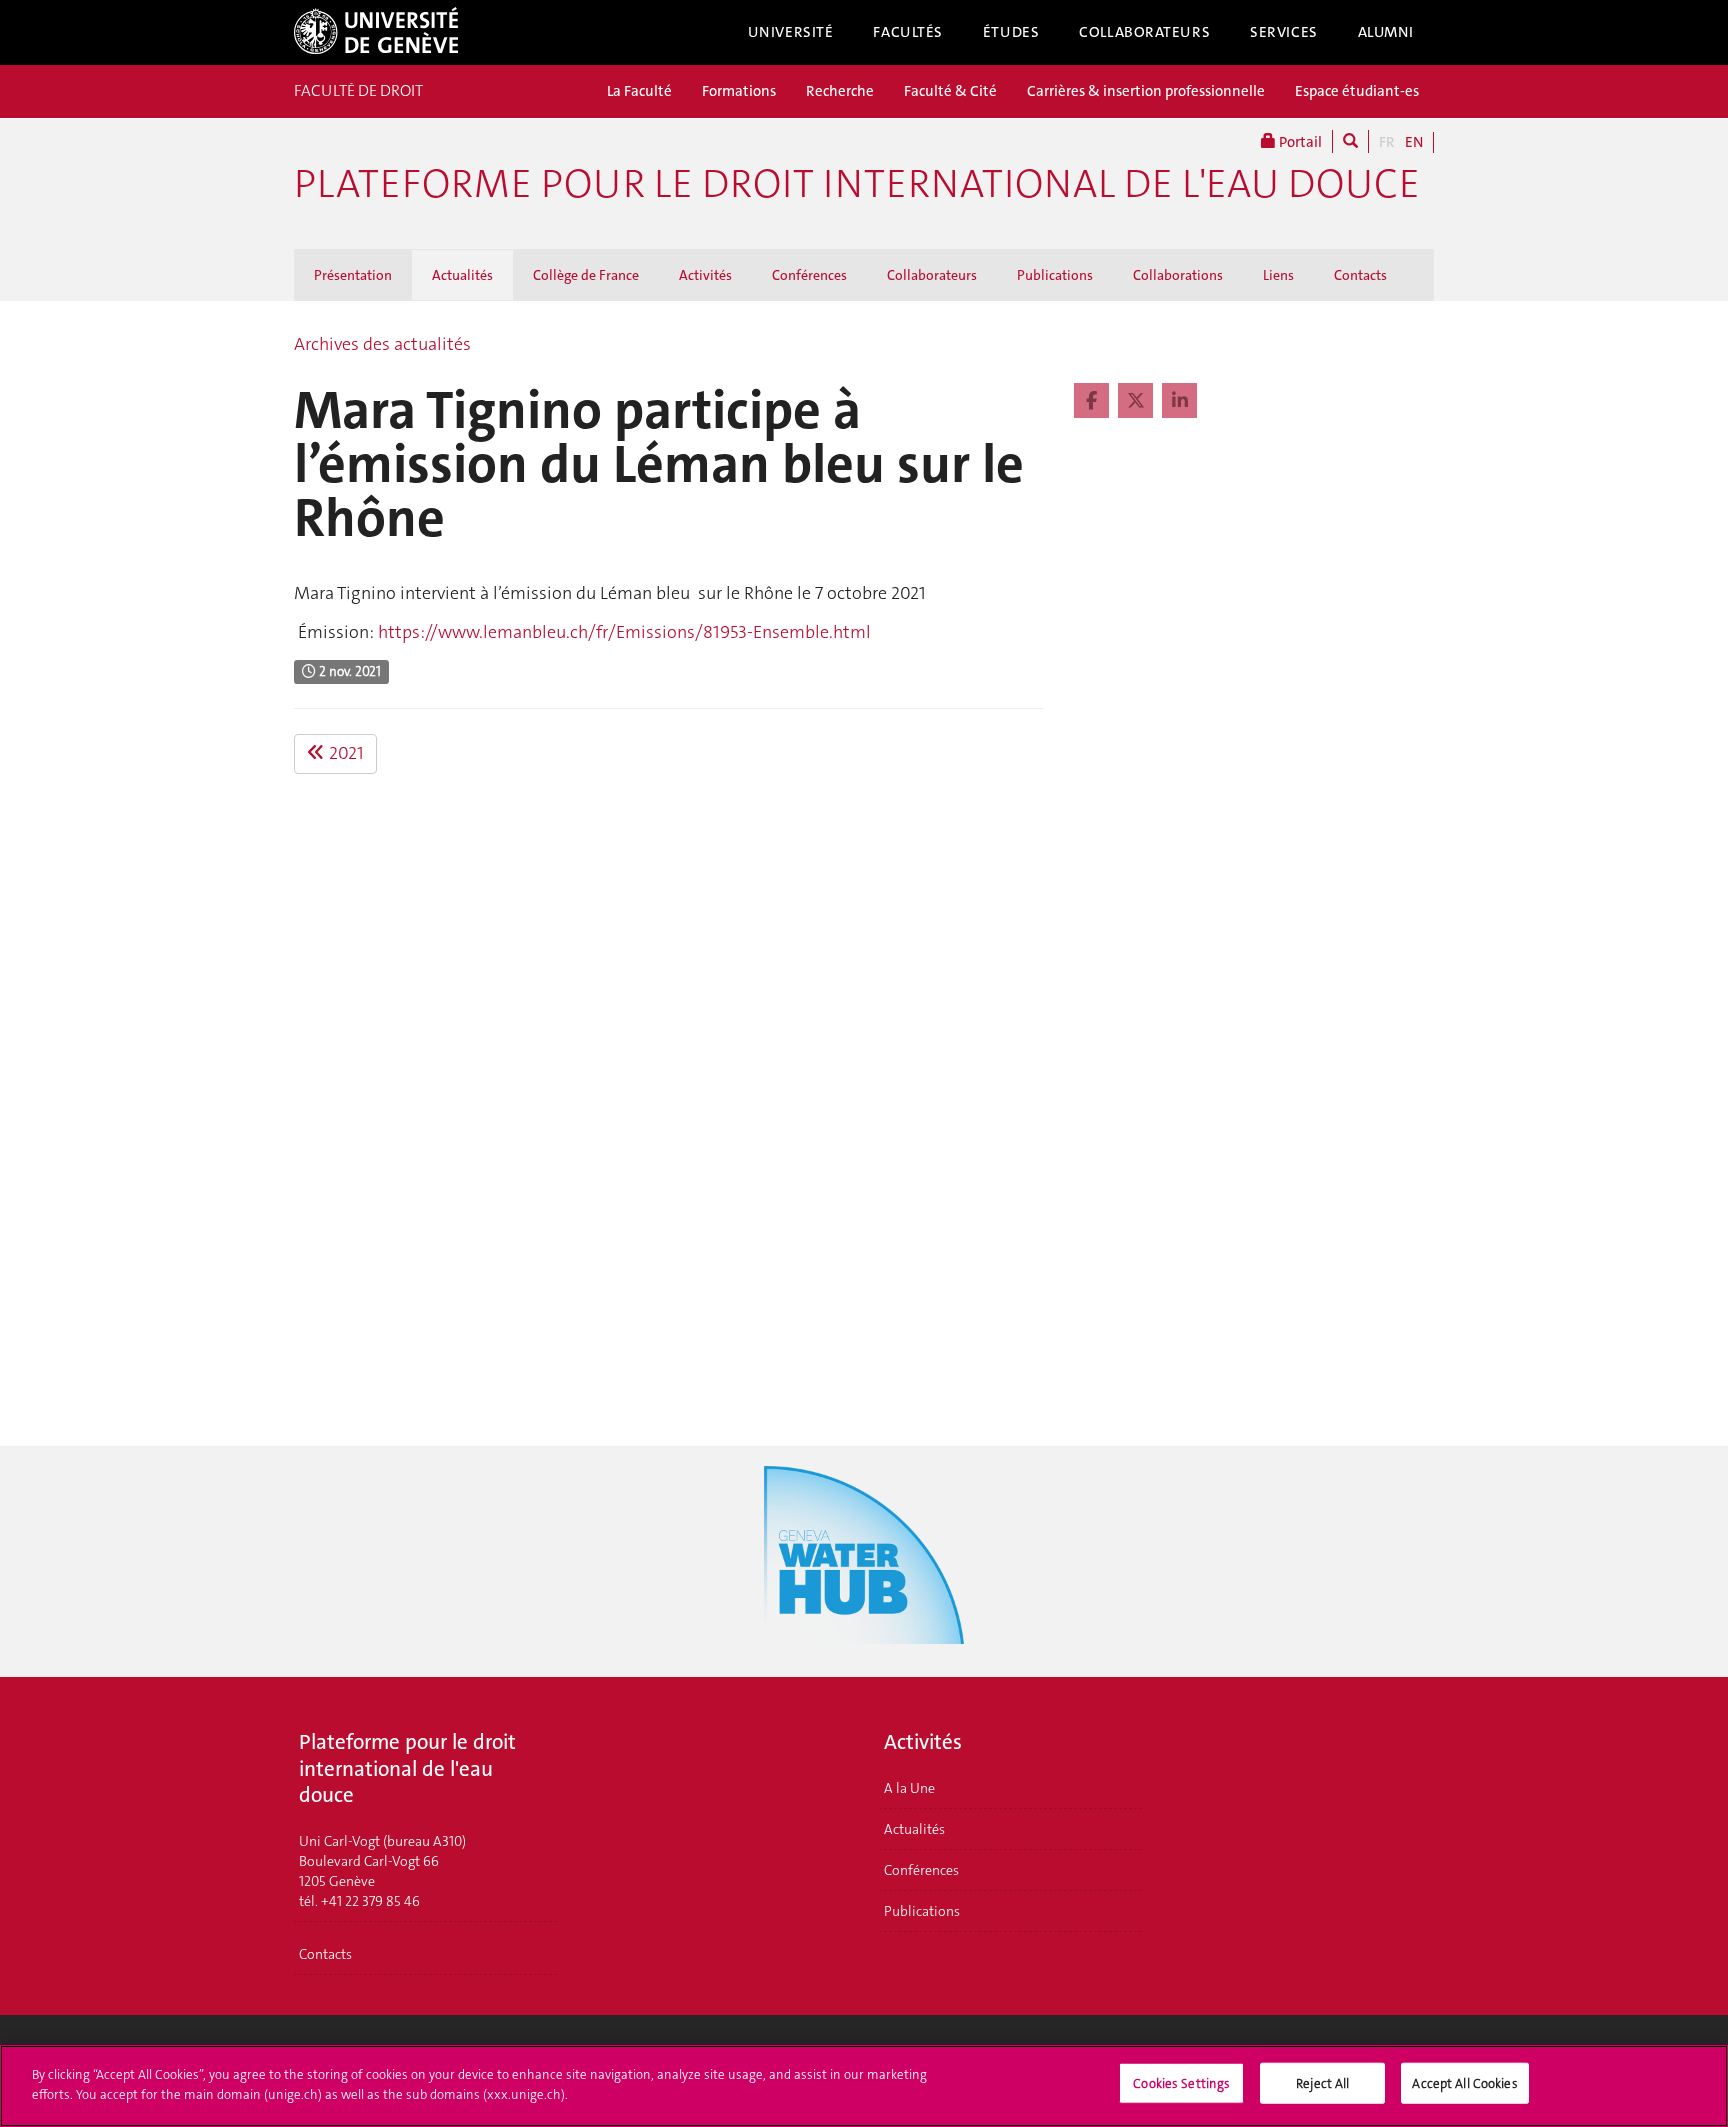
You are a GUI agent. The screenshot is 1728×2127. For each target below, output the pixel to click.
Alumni (1386, 32)
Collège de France (586, 275)
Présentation (353, 275)
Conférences (809, 275)
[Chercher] (1350, 141)
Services (1284, 32)
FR (1387, 142)
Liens (1278, 275)
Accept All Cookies (1464, 2083)
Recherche (840, 91)
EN (1414, 142)
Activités (705, 275)
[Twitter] (1137, 401)
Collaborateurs (1144, 32)
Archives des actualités (382, 344)
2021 (344, 753)
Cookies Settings (1181, 2083)
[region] (864, 2086)
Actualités (462, 275)
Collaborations (1178, 275)
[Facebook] (1093, 401)
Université (791, 32)
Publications (1055, 275)
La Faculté (639, 91)
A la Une (909, 1788)
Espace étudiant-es (1357, 91)
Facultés (908, 32)
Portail (1299, 142)
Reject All (1322, 2083)
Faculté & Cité (950, 91)
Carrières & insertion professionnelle (1146, 91)
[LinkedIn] (1179, 401)
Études (1011, 32)
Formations (739, 91)
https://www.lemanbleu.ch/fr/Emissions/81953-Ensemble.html (624, 632)
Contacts (1360, 275)
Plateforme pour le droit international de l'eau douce (857, 184)
